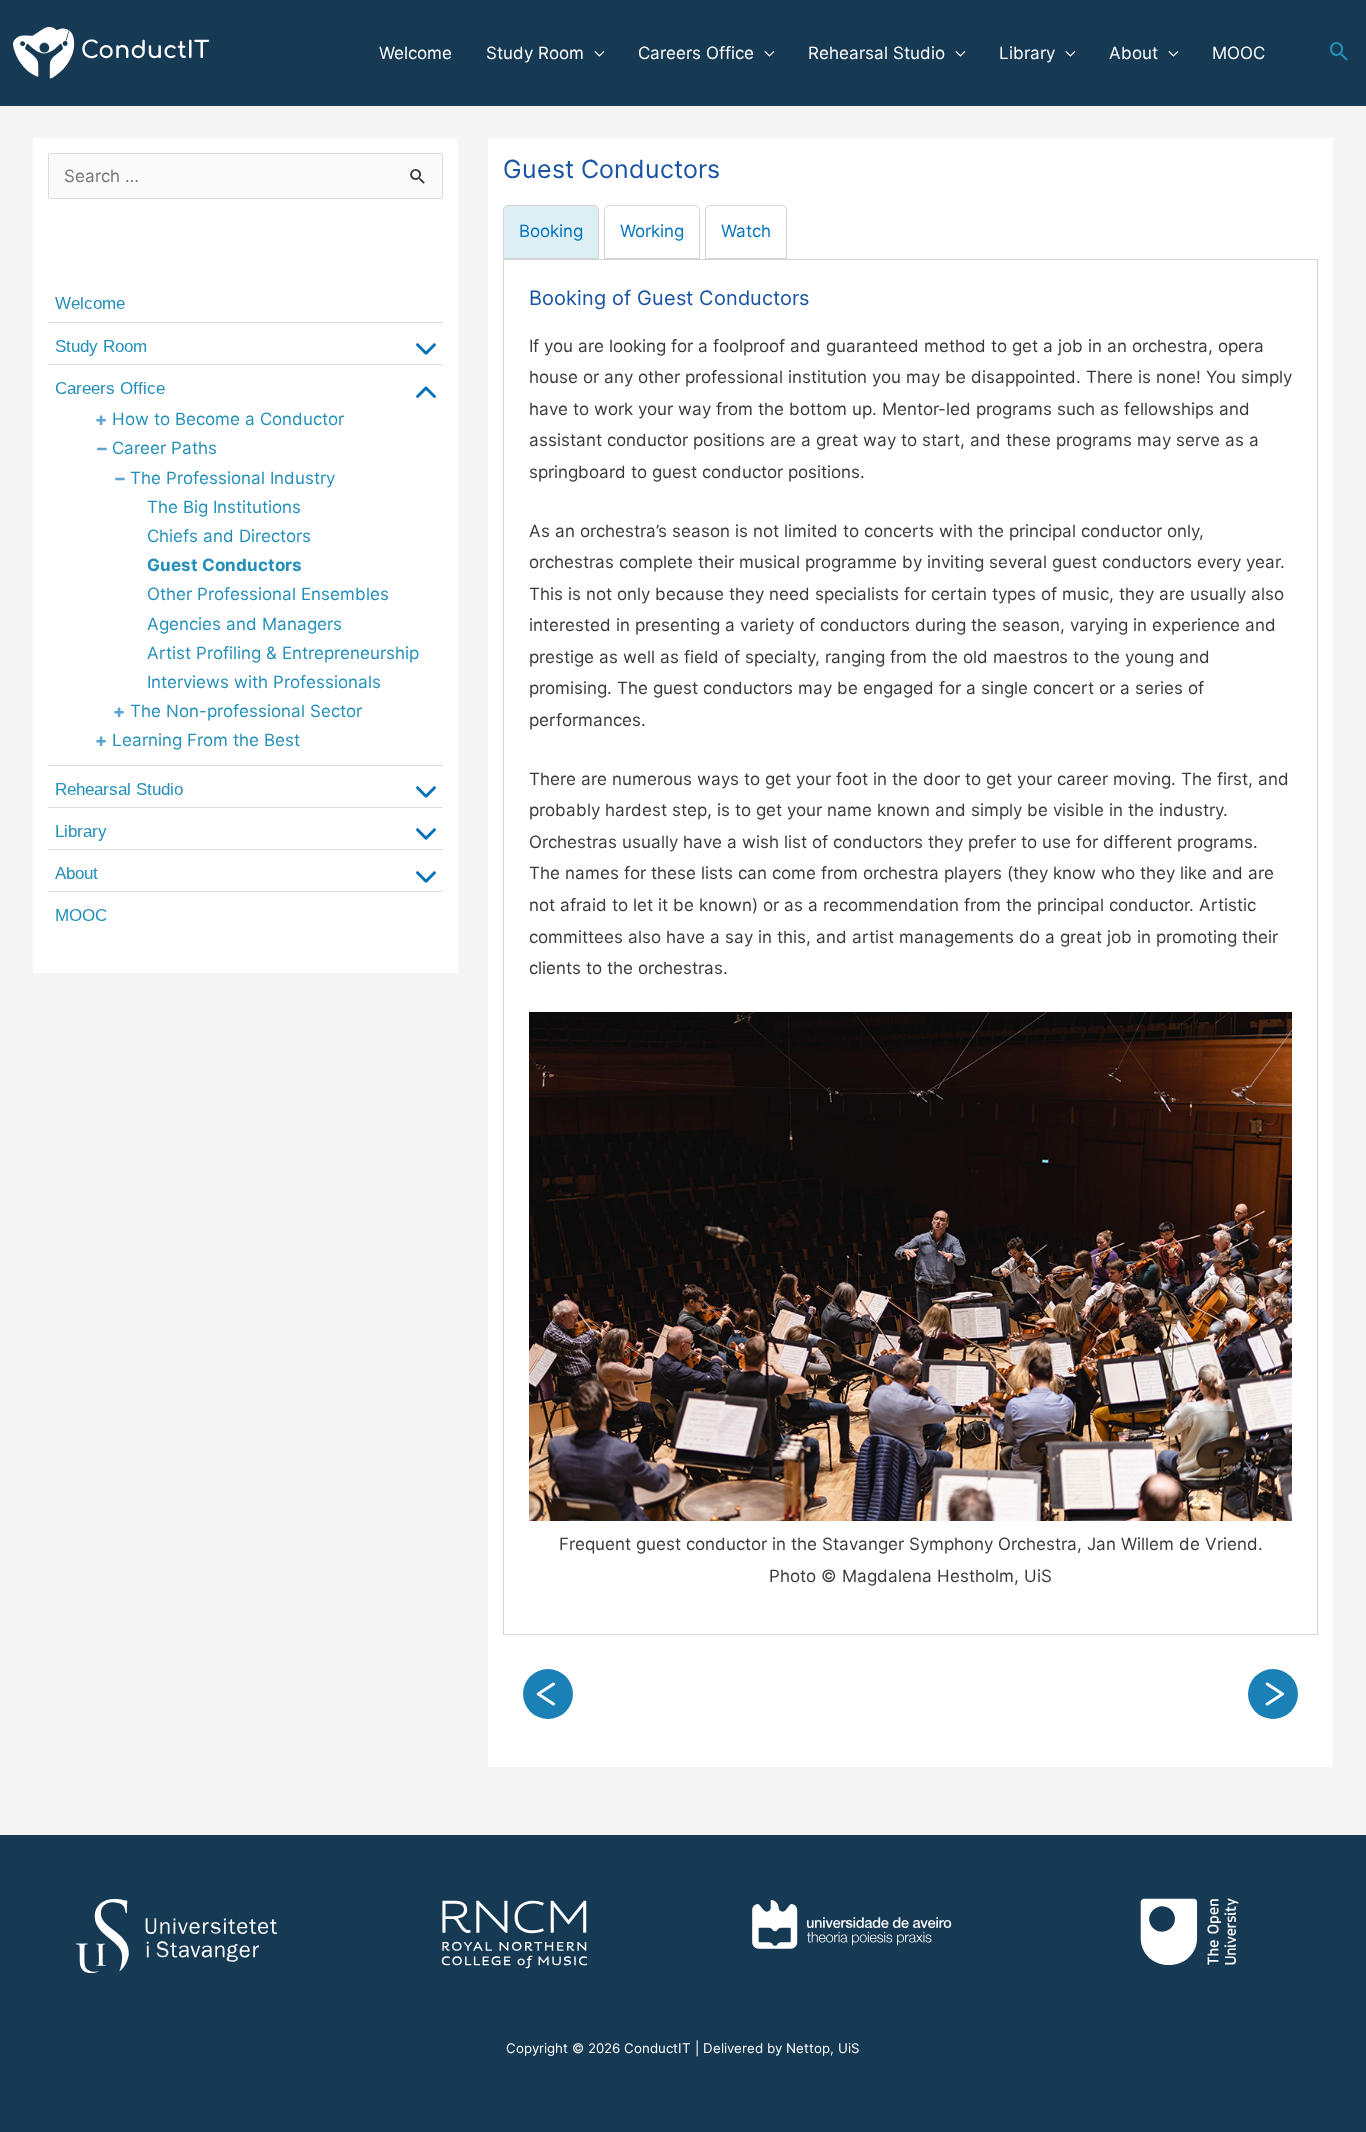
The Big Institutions (224, 507)
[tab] (551, 232)
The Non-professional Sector (246, 711)
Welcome (415, 53)
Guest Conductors (224, 565)
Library (1027, 53)
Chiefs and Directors (229, 536)
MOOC (1238, 53)
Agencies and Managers (244, 624)
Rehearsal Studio (876, 53)
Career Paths (164, 448)
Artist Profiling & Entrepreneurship (283, 653)
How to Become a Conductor (228, 419)
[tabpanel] (910, 947)
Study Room (535, 53)
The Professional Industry (232, 478)
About (1133, 53)
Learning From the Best (206, 740)
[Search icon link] (1339, 53)
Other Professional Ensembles (268, 594)
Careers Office (696, 53)
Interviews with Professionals (264, 682)
